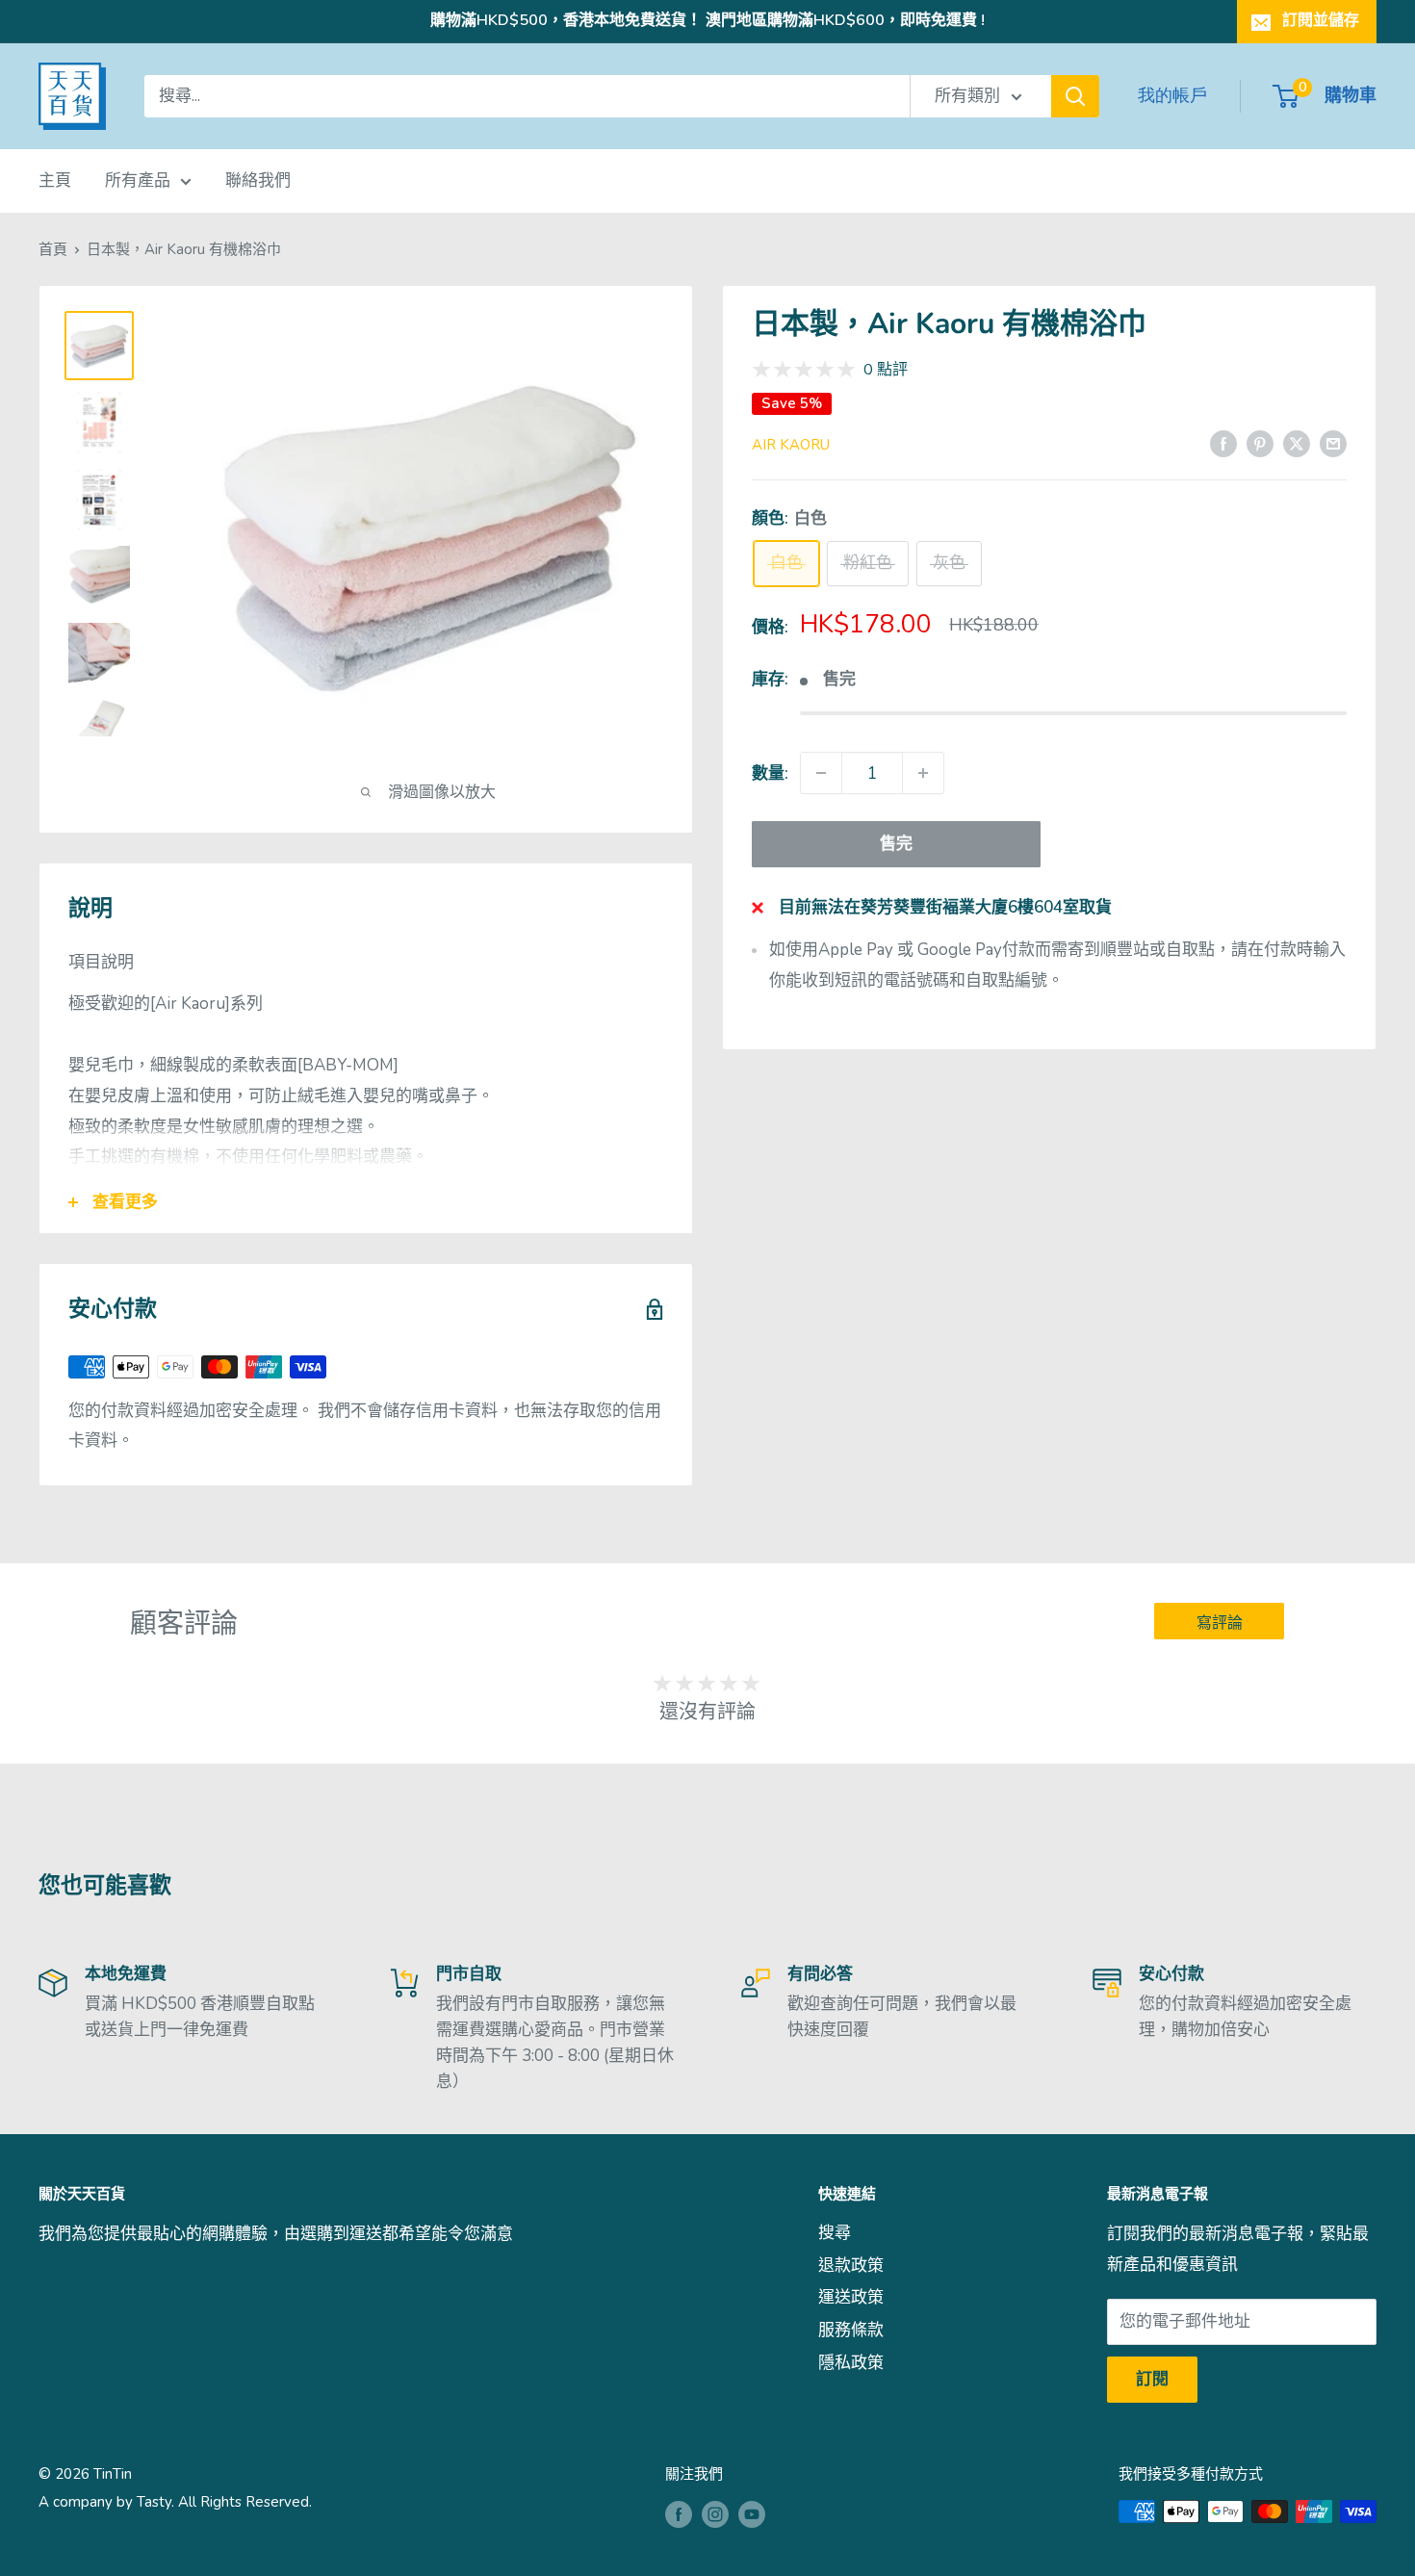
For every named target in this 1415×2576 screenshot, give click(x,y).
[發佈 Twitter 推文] (1297, 443)
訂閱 (1152, 2379)
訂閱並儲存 (1321, 20)
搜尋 (835, 2233)
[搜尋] (1075, 96)
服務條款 (851, 2330)
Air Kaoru (791, 445)
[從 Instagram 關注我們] (715, 2514)
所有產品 (138, 180)
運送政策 (851, 2297)
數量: (770, 773)
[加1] (923, 773)
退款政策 (851, 2266)
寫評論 (1220, 1623)
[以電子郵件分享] (1333, 443)
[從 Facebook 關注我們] (679, 2514)
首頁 (53, 249)
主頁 (55, 180)
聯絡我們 (258, 180)
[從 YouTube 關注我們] (752, 2514)
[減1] (821, 773)
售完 (896, 844)
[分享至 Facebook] (1223, 443)
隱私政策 (851, 2363)
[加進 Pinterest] (1260, 443)
